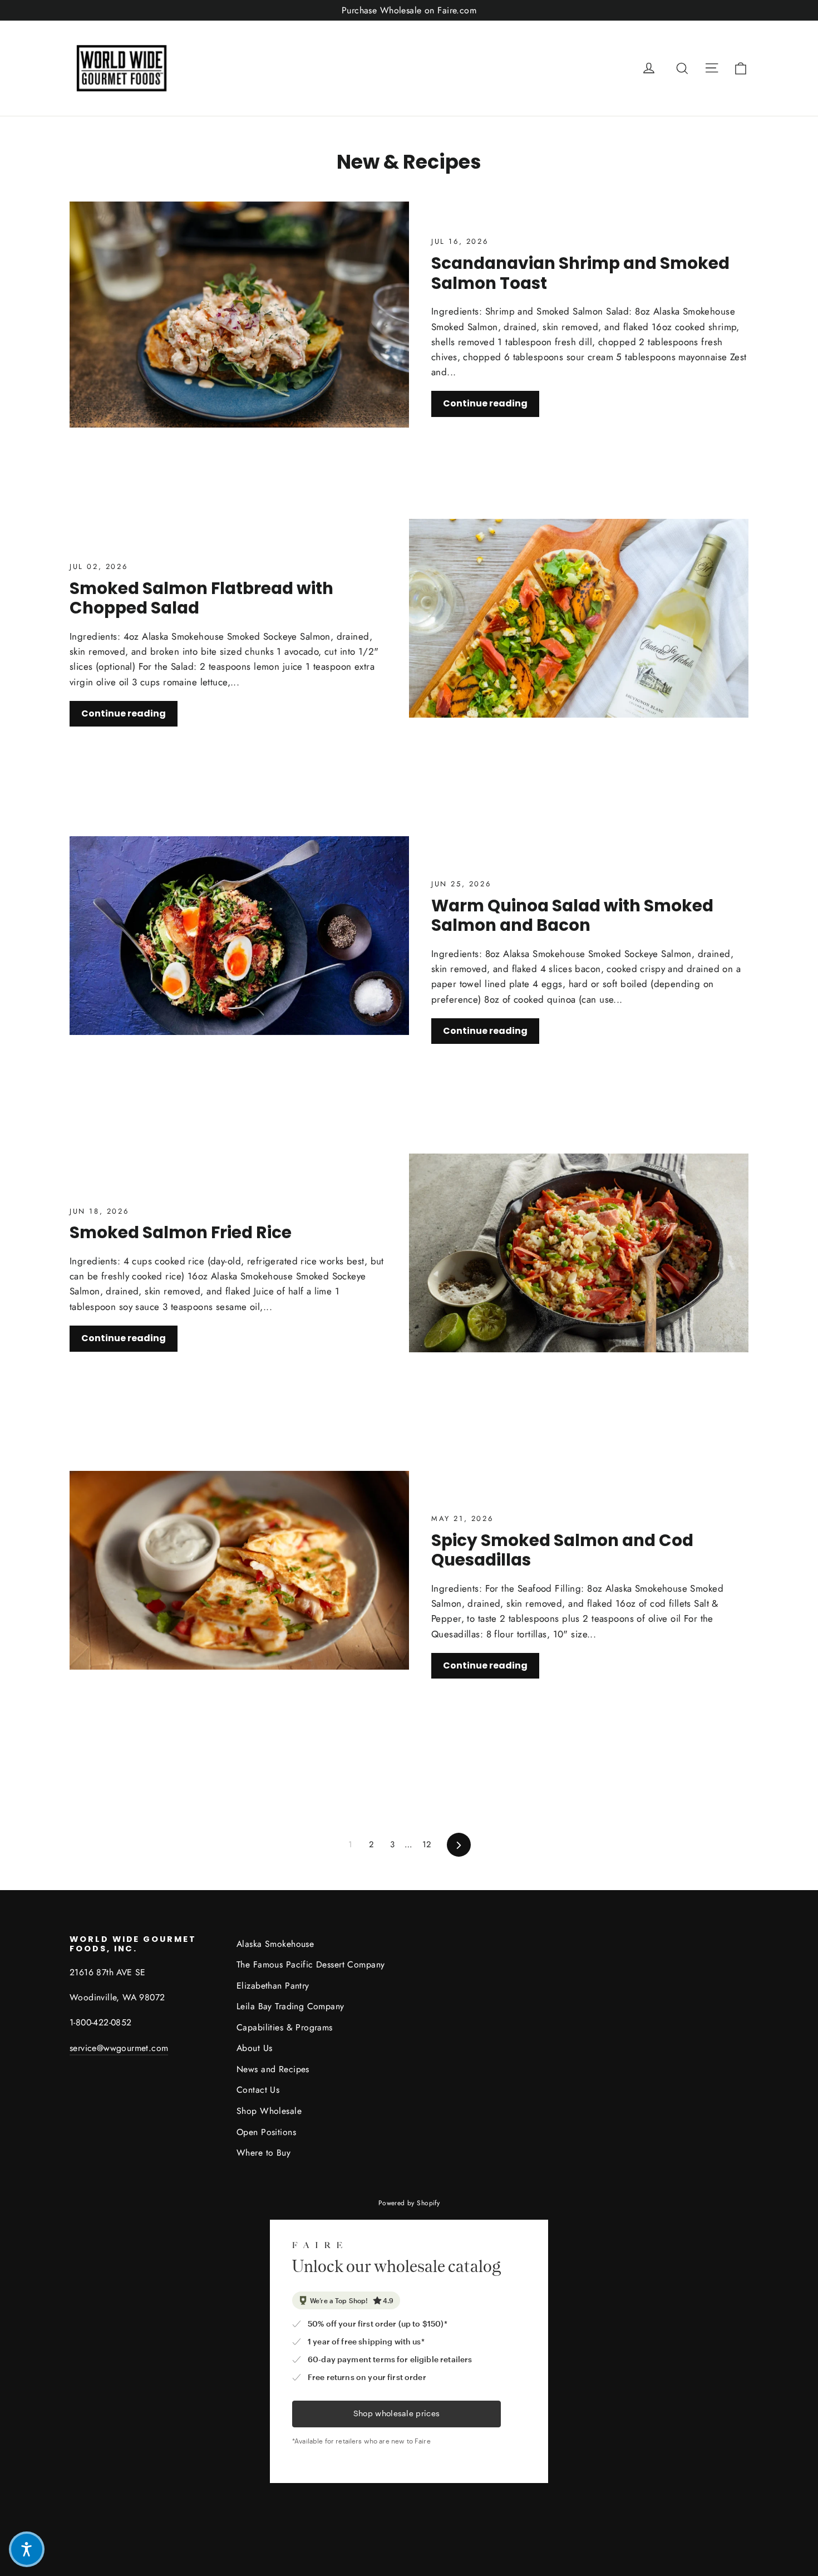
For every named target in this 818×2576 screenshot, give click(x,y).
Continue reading (485, 403)
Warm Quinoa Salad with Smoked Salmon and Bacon (572, 916)
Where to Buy (263, 2153)
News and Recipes (273, 2069)
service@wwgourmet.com (119, 2048)
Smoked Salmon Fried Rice (181, 1232)
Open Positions (266, 2132)
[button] (27, 2549)
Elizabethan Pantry (273, 1986)
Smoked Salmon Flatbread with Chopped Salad (201, 598)
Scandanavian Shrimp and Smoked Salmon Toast (580, 273)
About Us (254, 2048)
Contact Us (258, 2090)
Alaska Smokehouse (275, 1944)
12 (427, 1844)
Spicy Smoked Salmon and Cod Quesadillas (562, 1550)
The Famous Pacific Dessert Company (311, 1964)
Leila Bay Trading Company (290, 2006)
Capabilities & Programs (285, 2027)
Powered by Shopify (409, 2203)
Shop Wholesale (269, 2111)
